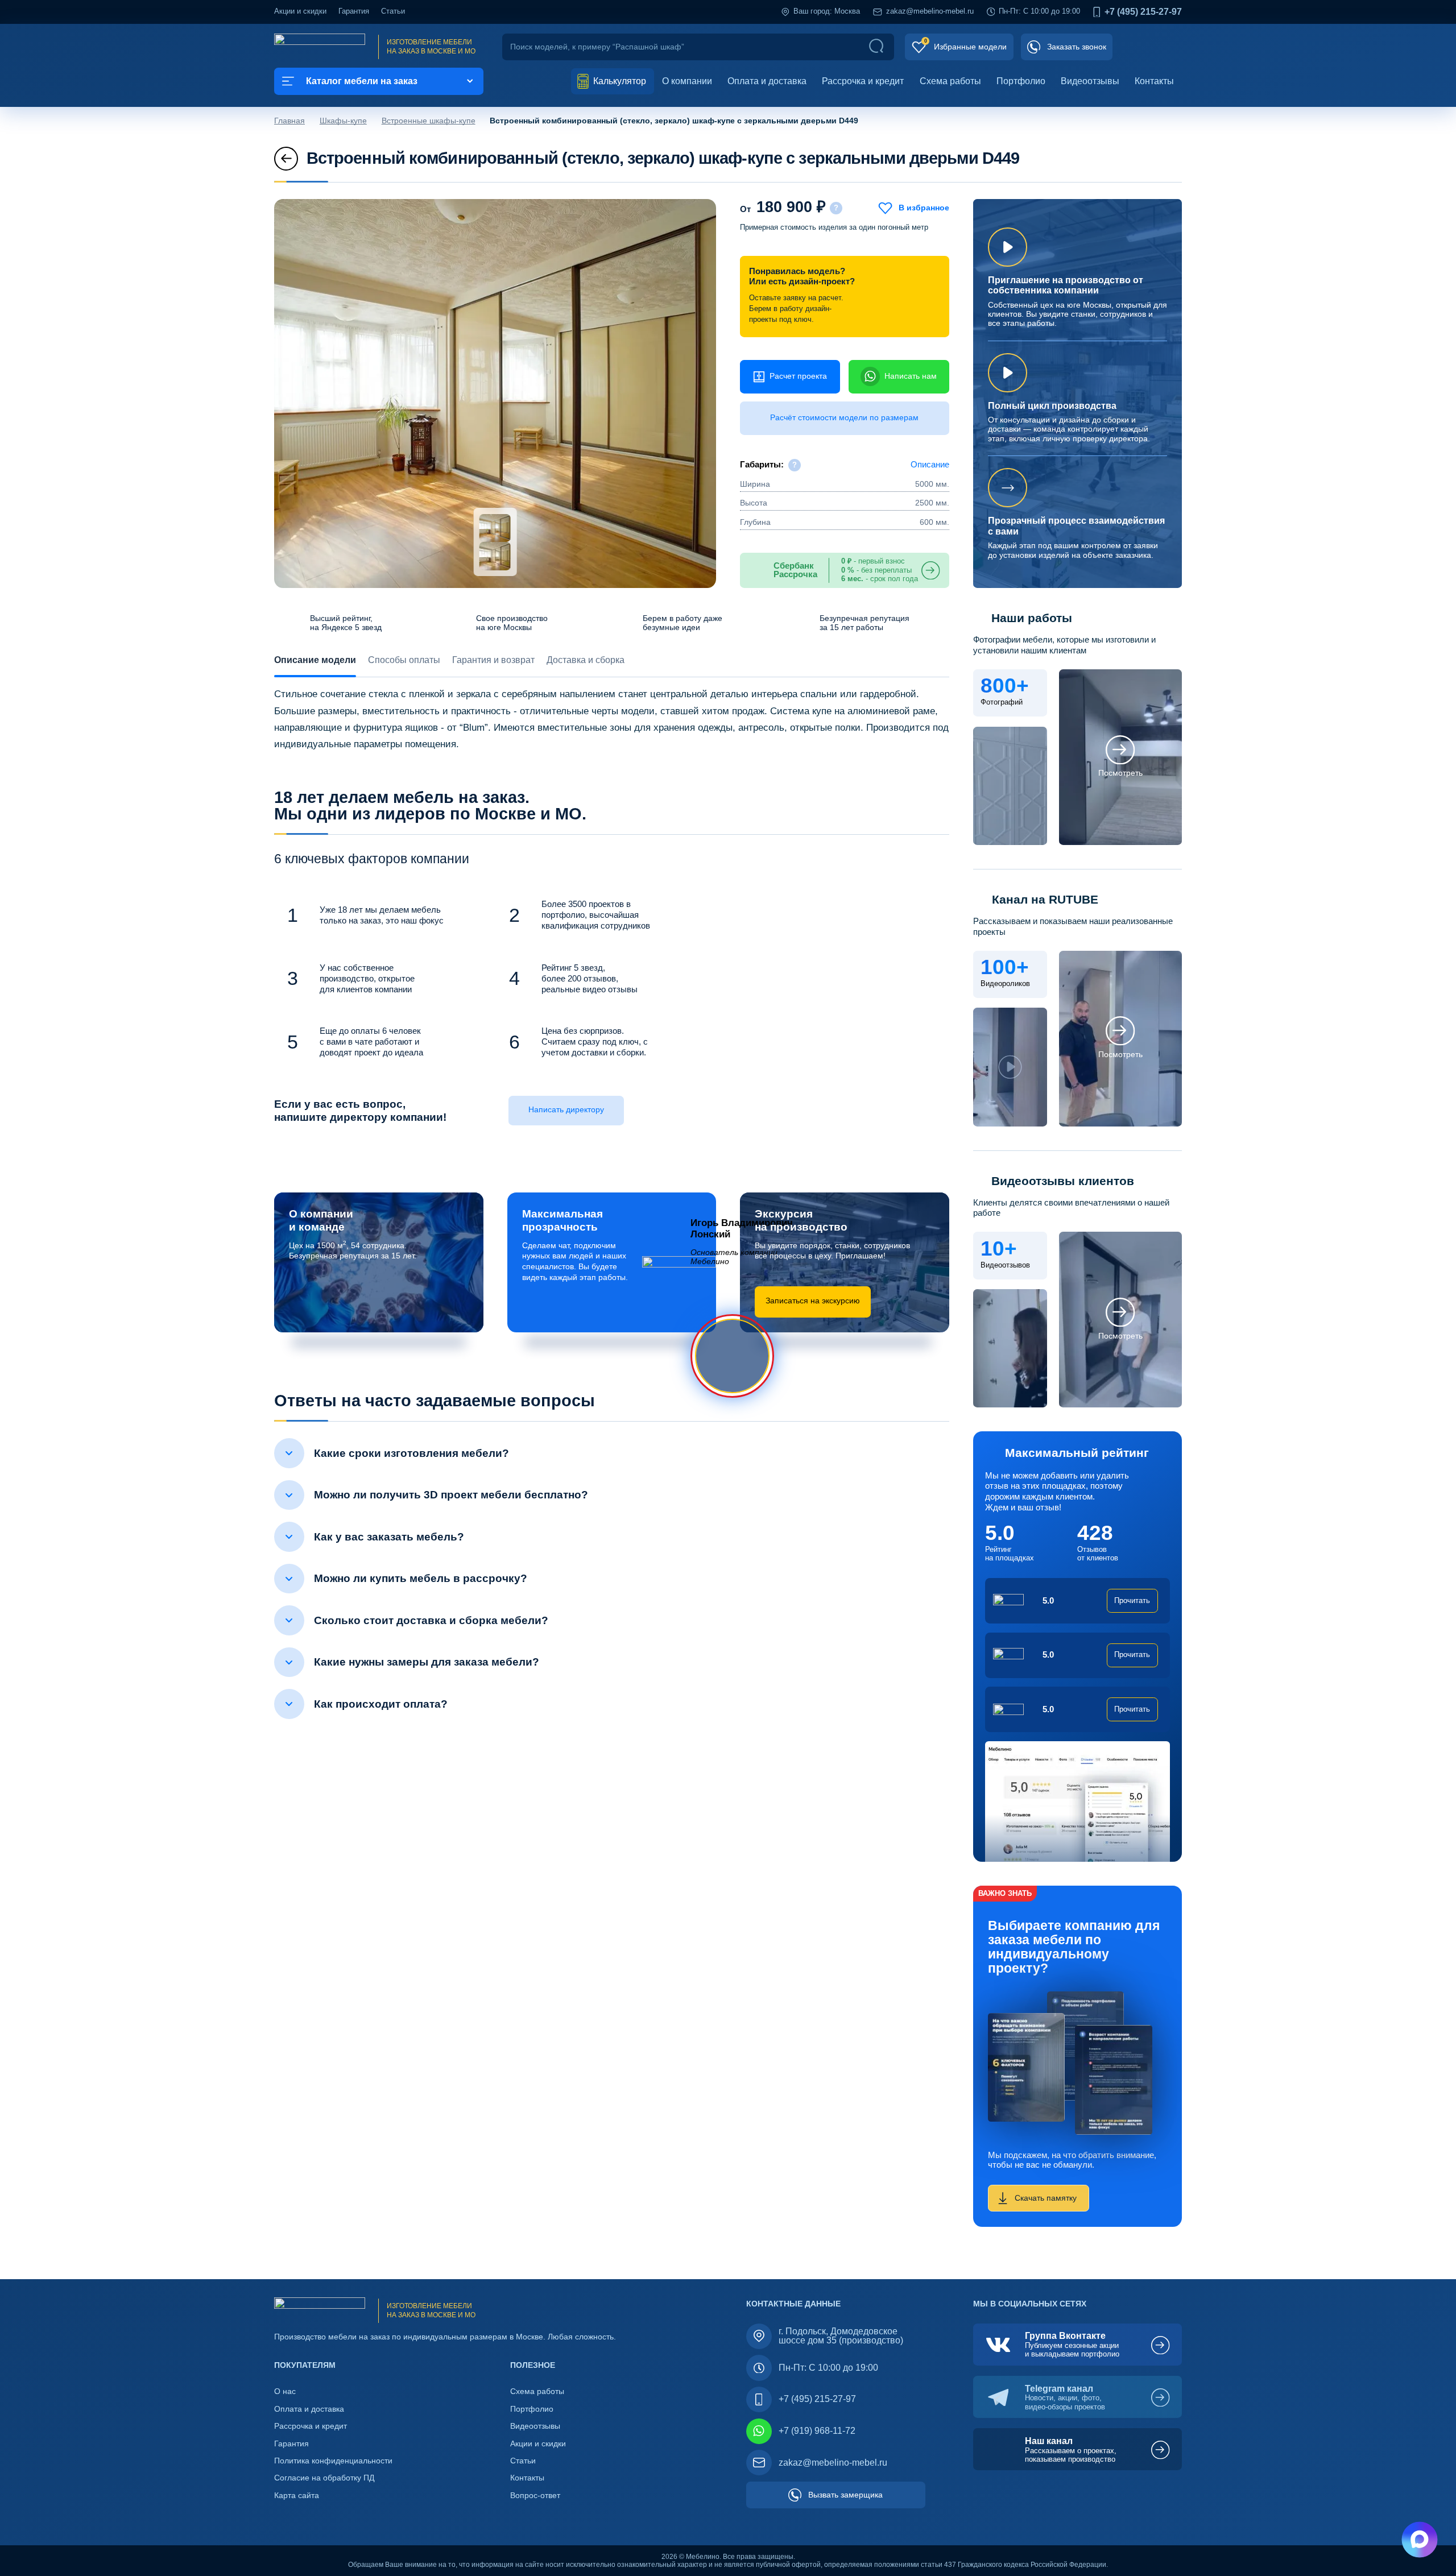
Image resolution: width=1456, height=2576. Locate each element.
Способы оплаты (404, 660)
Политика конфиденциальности (333, 2461)
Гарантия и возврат (493, 660)
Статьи (393, 11)
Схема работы (950, 81)
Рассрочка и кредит (863, 81)
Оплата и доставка (767, 81)
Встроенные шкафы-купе (429, 121)
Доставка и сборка (586, 660)
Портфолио (1021, 81)
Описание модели (315, 660)
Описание (930, 465)
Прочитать (1132, 1601)
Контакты (1154, 81)
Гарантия (354, 11)
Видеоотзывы (1090, 81)
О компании (687, 81)
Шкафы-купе (343, 121)
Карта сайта (297, 2496)
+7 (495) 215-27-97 (1143, 12)
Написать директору (566, 1110)
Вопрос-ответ (535, 2496)
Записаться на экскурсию (813, 1301)
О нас (285, 2391)
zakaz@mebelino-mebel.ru (930, 11)
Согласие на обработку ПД (324, 2478)
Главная (289, 121)
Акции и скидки (300, 11)
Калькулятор (619, 81)
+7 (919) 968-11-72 (817, 2431)
